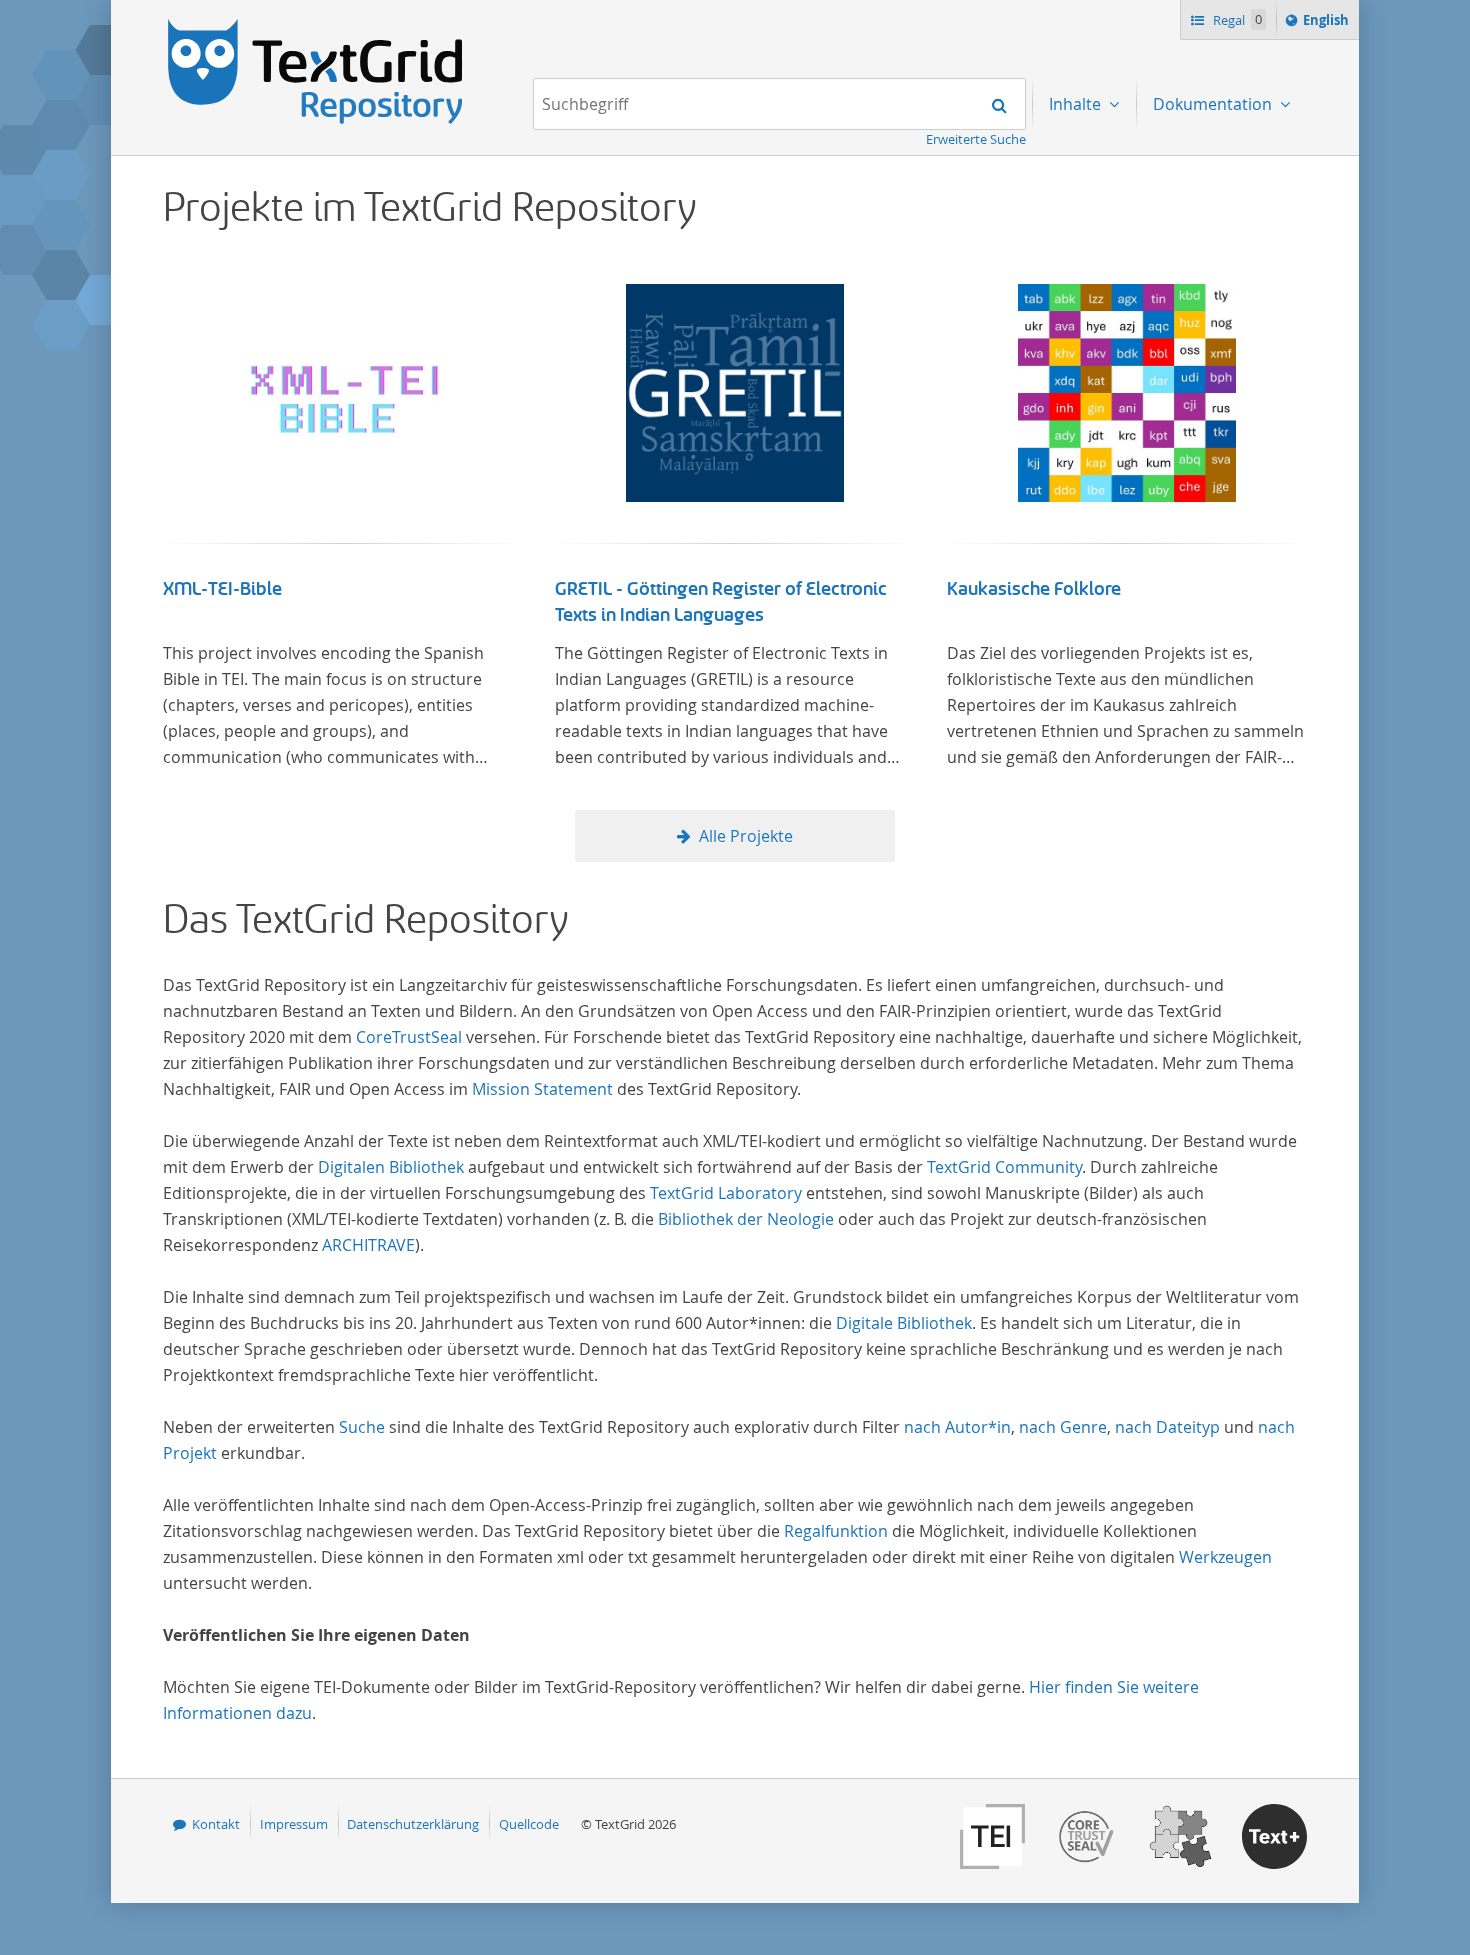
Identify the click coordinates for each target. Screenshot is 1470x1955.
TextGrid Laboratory (726, 1193)
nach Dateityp (1167, 1427)
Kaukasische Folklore (1034, 589)
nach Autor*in (957, 1427)
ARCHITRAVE (368, 1245)
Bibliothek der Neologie (746, 1219)
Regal (1236, 20)
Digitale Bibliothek (904, 1323)
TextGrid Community (1004, 1167)
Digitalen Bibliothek (391, 1167)
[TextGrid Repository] (316, 26)
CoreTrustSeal (409, 1037)
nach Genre (1063, 1427)
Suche (362, 1427)
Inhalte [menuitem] (1077, 104)
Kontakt (216, 1824)
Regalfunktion (836, 1531)
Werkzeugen (1225, 1557)
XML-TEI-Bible (222, 589)
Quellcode (529, 1824)
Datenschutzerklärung (413, 1824)
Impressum (294, 1824)
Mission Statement (542, 1089)
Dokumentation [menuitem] (1214, 104)
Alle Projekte (746, 836)
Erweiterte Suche (976, 139)
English (1329, 24)
